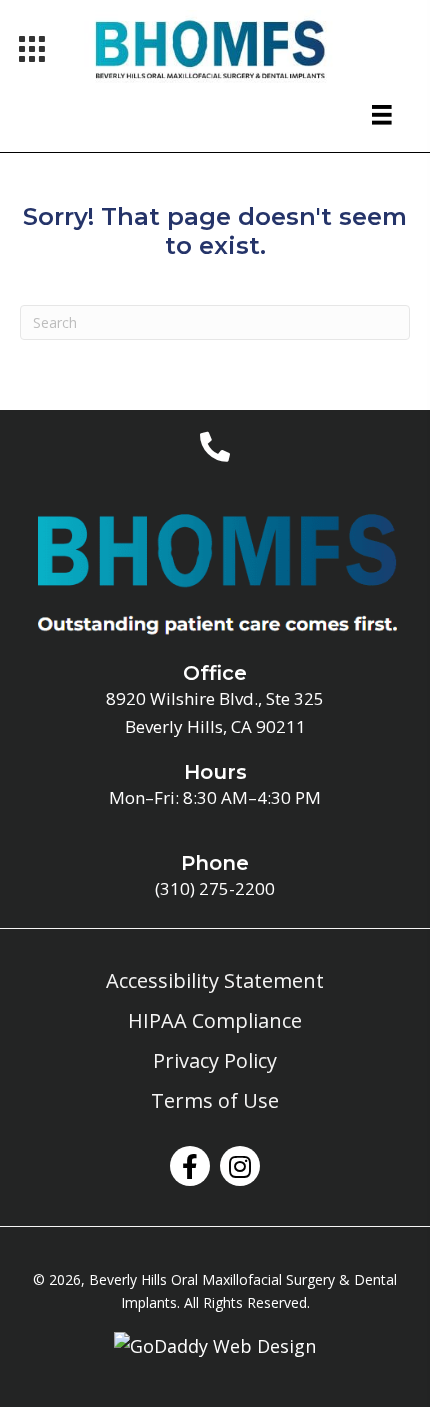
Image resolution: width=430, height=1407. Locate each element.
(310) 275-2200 (215, 888)
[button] (190, 1166)
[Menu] (32, 49)
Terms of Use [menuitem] (215, 1100)
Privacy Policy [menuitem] (215, 1060)
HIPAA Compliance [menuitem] (215, 1020)
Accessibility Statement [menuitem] (215, 980)
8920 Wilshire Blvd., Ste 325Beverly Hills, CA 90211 (215, 712)
